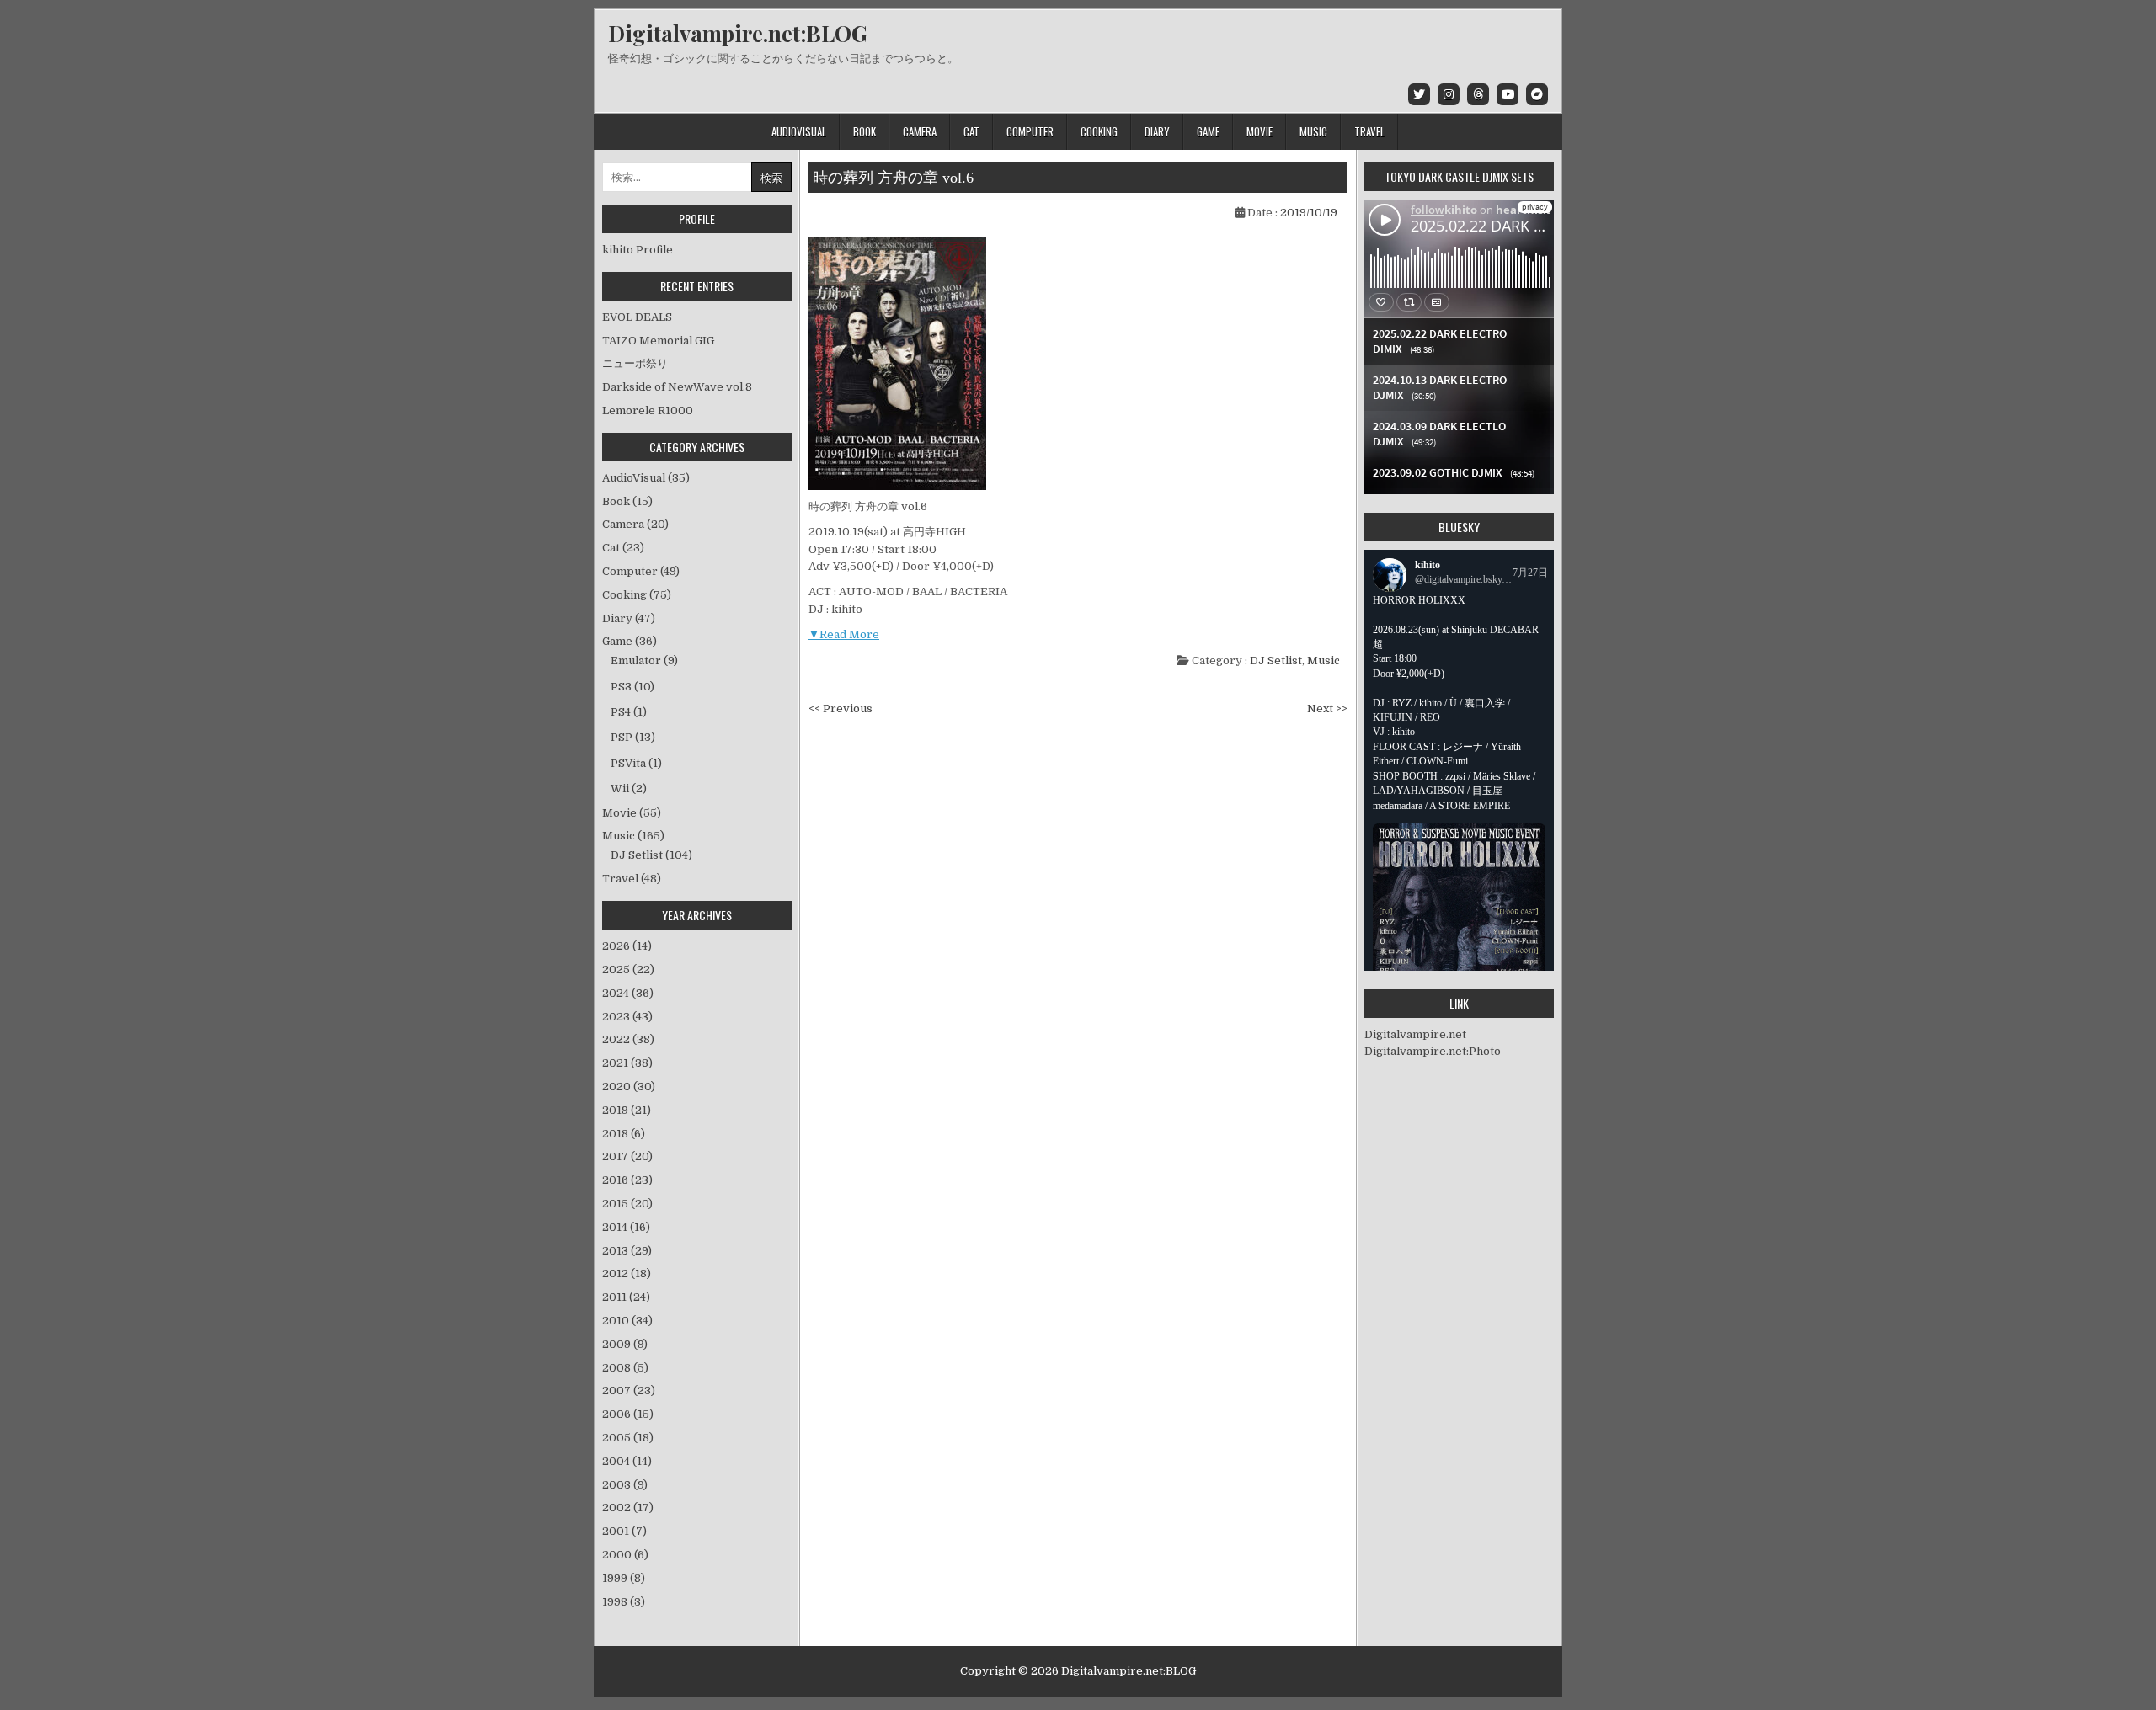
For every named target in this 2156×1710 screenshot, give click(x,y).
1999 (624, 1578)
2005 (628, 1438)
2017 (627, 1156)
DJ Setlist (1276, 661)
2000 (625, 1555)
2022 (628, 1039)
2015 (627, 1204)
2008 (625, 1368)
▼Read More (844, 634)
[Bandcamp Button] (1537, 94)
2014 (626, 1227)
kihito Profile (638, 250)
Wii (620, 788)
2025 (628, 970)
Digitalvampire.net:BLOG (738, 33)
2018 (624, 1134)
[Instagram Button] (1449, 94)
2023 (627, 1017)
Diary (1157, 131)
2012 (627, 1273)
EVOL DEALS (637, 317)
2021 (627, 1063)
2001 (624, 1531)
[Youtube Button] (1508, 94)
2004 (627, 1461)
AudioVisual (799, 131)
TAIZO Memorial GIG (658, 341)
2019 (627, 1110)
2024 (628, 993)
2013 (627, 1251)
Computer (1030, 131)
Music (1313, 131)
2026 (627, 946)
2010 (627, 1321)
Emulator (636, 661)
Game (1208, 131)
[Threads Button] (1478, 94)
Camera (920, 131)
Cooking (1099, 131)
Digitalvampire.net (1415, 1034)
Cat (971, 131)
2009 (625, 1344)
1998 (624, 1602)
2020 (629, 1087)
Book (865, 131)
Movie (1259, 131)
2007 (629, 1390)
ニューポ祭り (635, 363)
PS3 (621, 687)
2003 (625, 1485)
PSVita (628, 763)
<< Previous (841, 709)
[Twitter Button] (1419, 94)
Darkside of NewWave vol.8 (677, 387)
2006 (628, 1414)
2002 (628, 1508)
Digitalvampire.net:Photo (1433, 1051)
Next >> (1327, 709)
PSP (622, 737)
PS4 (621, 712)
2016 (627, 1180)
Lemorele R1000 (648, 410)
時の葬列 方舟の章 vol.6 (893, 178)
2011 (626, 1297)
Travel (1369, 131)
